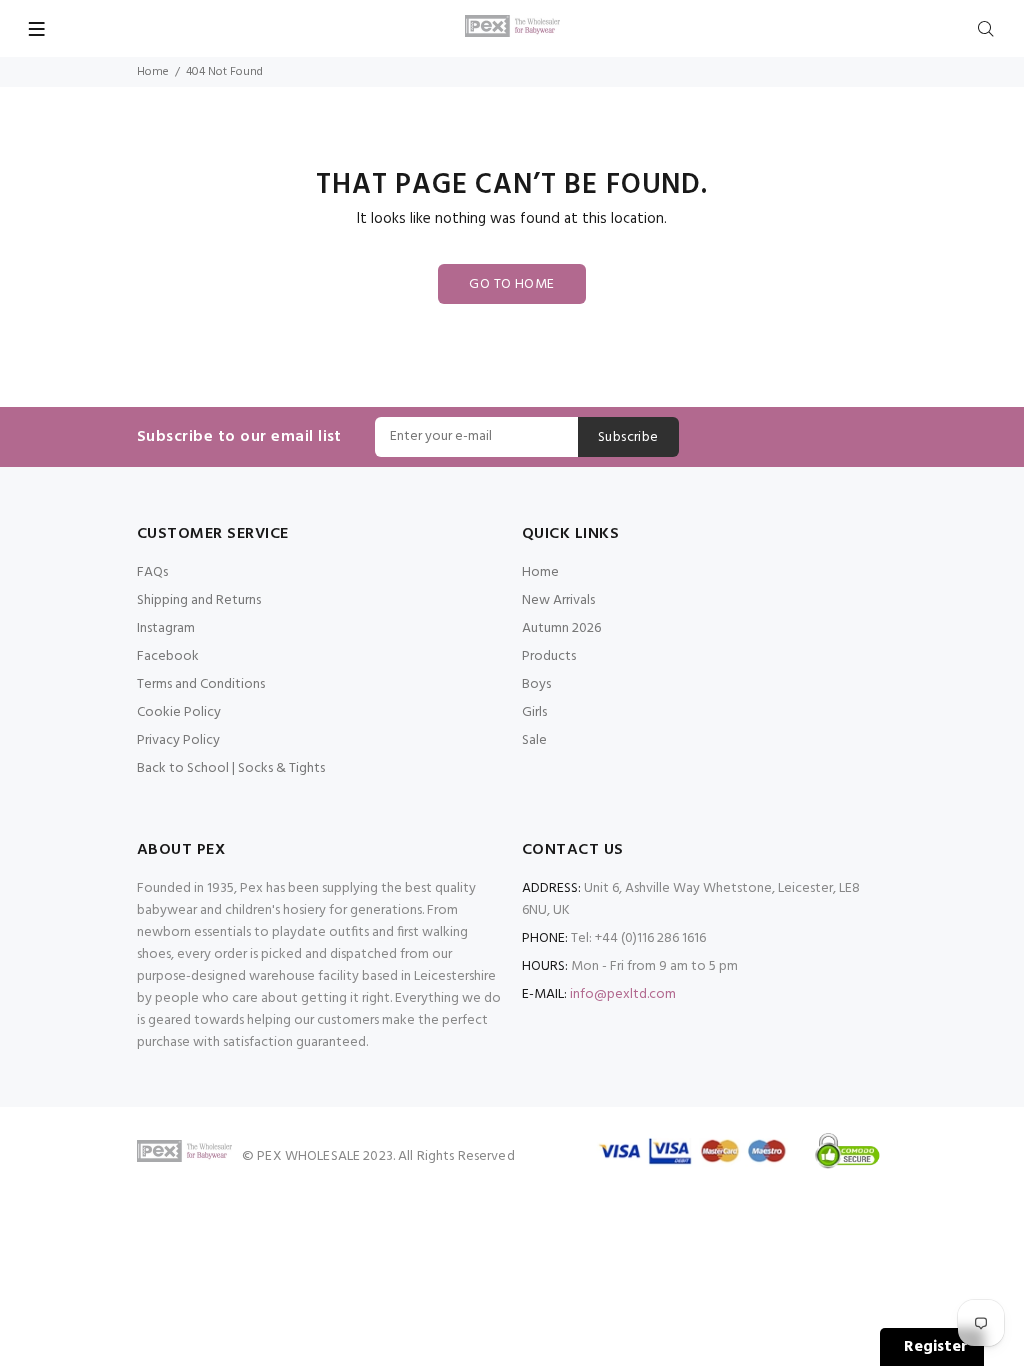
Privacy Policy (178, 740)
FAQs (152, 572)
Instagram (166, 628)
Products (549, 656)
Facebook (168, 656)
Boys (536, 684)
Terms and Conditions (201, 684)
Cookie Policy (179, 712)
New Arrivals (558, 600)
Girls (534, 712)
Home (153, 72)
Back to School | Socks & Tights (231, 768)
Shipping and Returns (199, 600)
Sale (534, 740)
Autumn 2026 (561, 628)
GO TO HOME (511, 284)
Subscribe (628, 437)
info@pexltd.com (623, 994)
